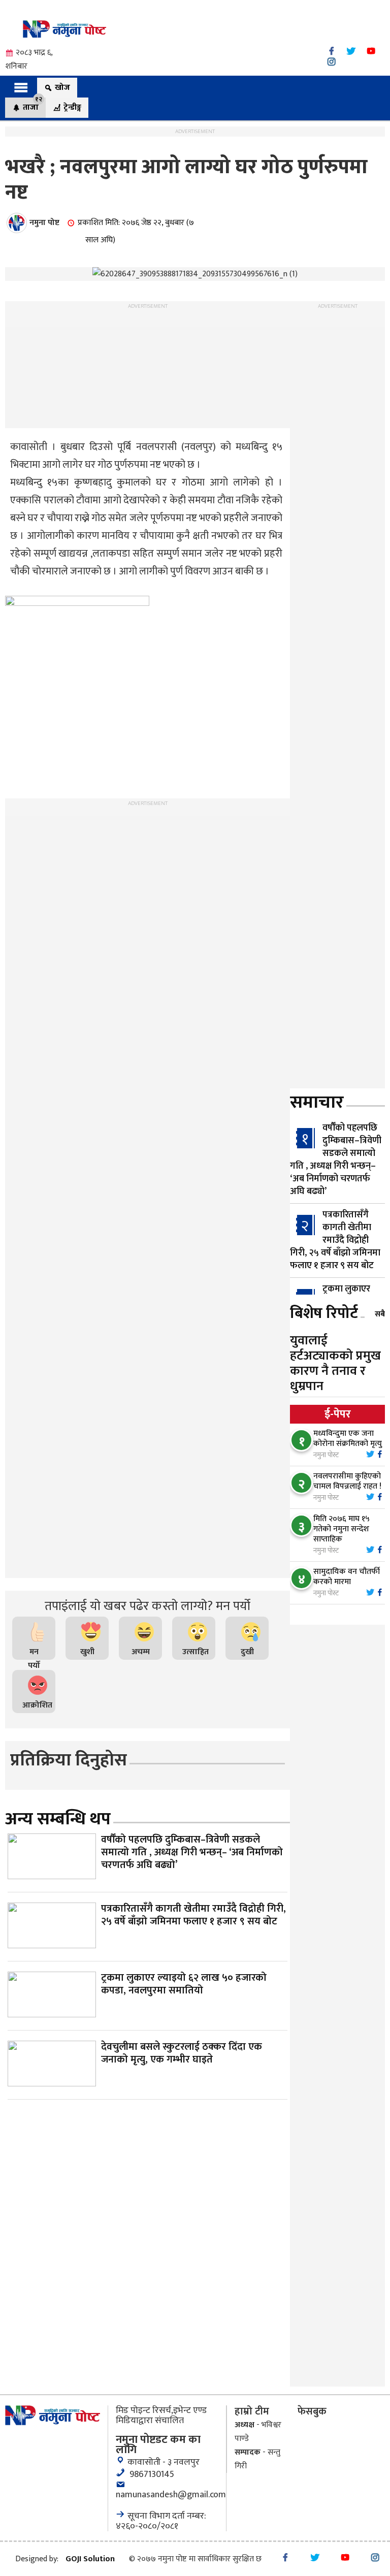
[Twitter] (351, 51)
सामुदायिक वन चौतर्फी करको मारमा (347, 1577)
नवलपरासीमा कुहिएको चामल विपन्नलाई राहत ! (347, 1481)
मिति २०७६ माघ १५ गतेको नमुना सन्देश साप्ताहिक (342, 1529)
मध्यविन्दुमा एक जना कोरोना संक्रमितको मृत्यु (348, 1439)
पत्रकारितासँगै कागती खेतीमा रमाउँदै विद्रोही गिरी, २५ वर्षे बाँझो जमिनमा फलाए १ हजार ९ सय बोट (335, 1240)
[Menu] (21, 87)
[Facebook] (331, 51)
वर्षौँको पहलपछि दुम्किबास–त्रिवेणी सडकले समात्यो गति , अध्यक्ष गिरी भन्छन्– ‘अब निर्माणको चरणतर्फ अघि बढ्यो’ (336, 1160)
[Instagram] (331, 62)
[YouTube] (371, 51)
